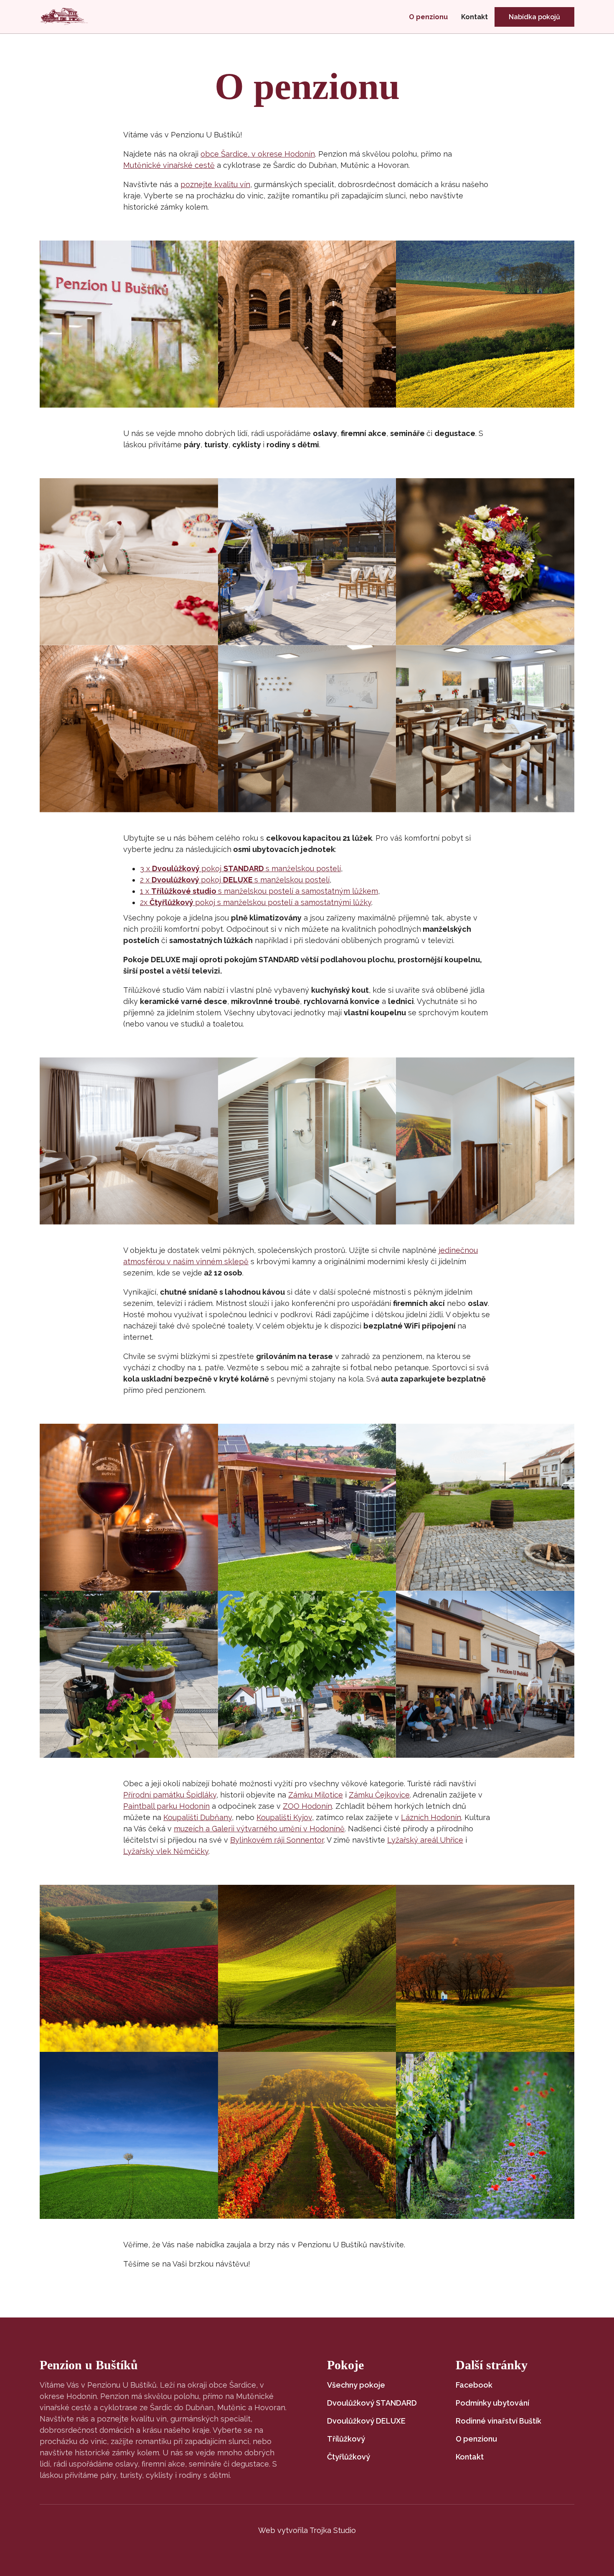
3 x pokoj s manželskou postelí (240, 868)
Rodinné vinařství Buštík (499, 2421)
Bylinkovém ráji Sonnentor (277, 1840)
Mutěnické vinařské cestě (169, 165)
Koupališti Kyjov (284, 1817)
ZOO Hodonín (307, 1806)
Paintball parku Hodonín (166, 1806)
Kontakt (474, 17)
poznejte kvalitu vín (215, 184)
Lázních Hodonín (431, 1817)
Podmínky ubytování (492, 2403)
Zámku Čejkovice (379, 1795)
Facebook (474, 2385)
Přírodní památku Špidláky (170, 1795)
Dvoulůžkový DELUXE (366, 2421)
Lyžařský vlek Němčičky (166, 1851)
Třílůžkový (346, 2439)
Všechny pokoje (356, 2385)
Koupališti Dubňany (198, 1817)
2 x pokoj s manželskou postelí (235, 880)
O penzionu (428, 17)
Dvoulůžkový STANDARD (372, 2403)
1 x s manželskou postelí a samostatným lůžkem (259, 891)
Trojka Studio (333, 2530)
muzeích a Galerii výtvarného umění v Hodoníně (259, 1829)
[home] (64, 17)
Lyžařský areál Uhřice (425, 1840)
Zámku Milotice (316, 1795)
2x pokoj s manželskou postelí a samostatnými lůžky (256, 902)
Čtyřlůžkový (349, 2457)
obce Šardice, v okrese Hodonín (258, 154)
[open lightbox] (129, 324)
